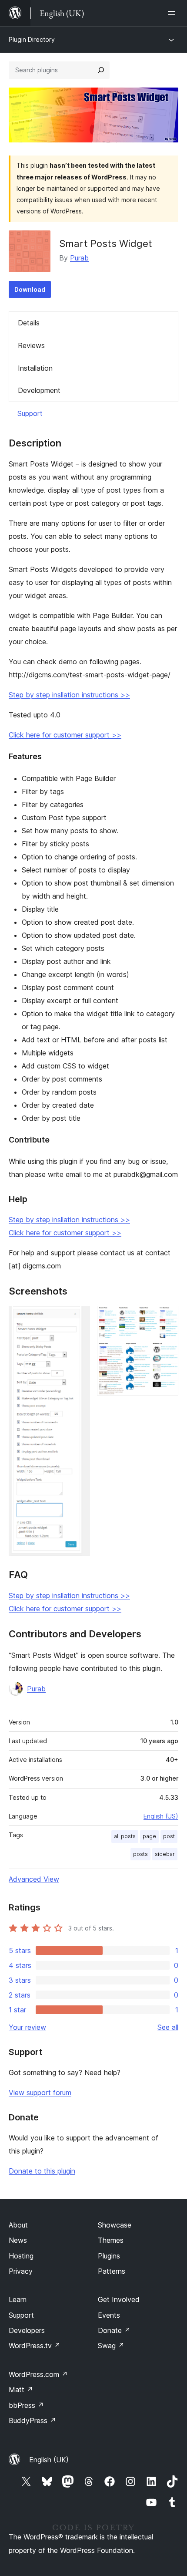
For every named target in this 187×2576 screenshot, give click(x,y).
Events (109, 2315)
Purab (79, 258)
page (149, 1836)
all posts (125, 1836)
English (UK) (49, 2460)
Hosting (21, 2256)
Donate (114, 2330)
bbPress (26, 2405)
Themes (111, 2240)
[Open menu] (173, 13)
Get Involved (119, 2299)
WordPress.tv (35, 2346)
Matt (21, 2390)
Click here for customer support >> (65, 735)
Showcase (115, 2225)
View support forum (40, 2093)
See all (168, 2027)
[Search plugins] (101, 70)
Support (30, 413)
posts (140, 1854)
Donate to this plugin (42, 2171)
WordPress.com (38, 2374)
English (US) (161, 1816)
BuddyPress (32, 2420)
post (169, 1836)
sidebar (165, 1854)
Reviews (31, 345)
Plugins (109, 2256)
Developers (27, 2330)
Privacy (21, 2271)
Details (29, 323)
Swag (111, 2346)
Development (39, 390)
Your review (27, 2027)
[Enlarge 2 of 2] (167, 1318)
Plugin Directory (32, 39)
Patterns (112, 2271)
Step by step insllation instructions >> (69, 695)
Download (30, 289)
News (18, 2240)
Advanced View (34, 1879)
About (18, 2225)
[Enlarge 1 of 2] (78, 1318)
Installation (35, 368)
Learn (18, 2299)
